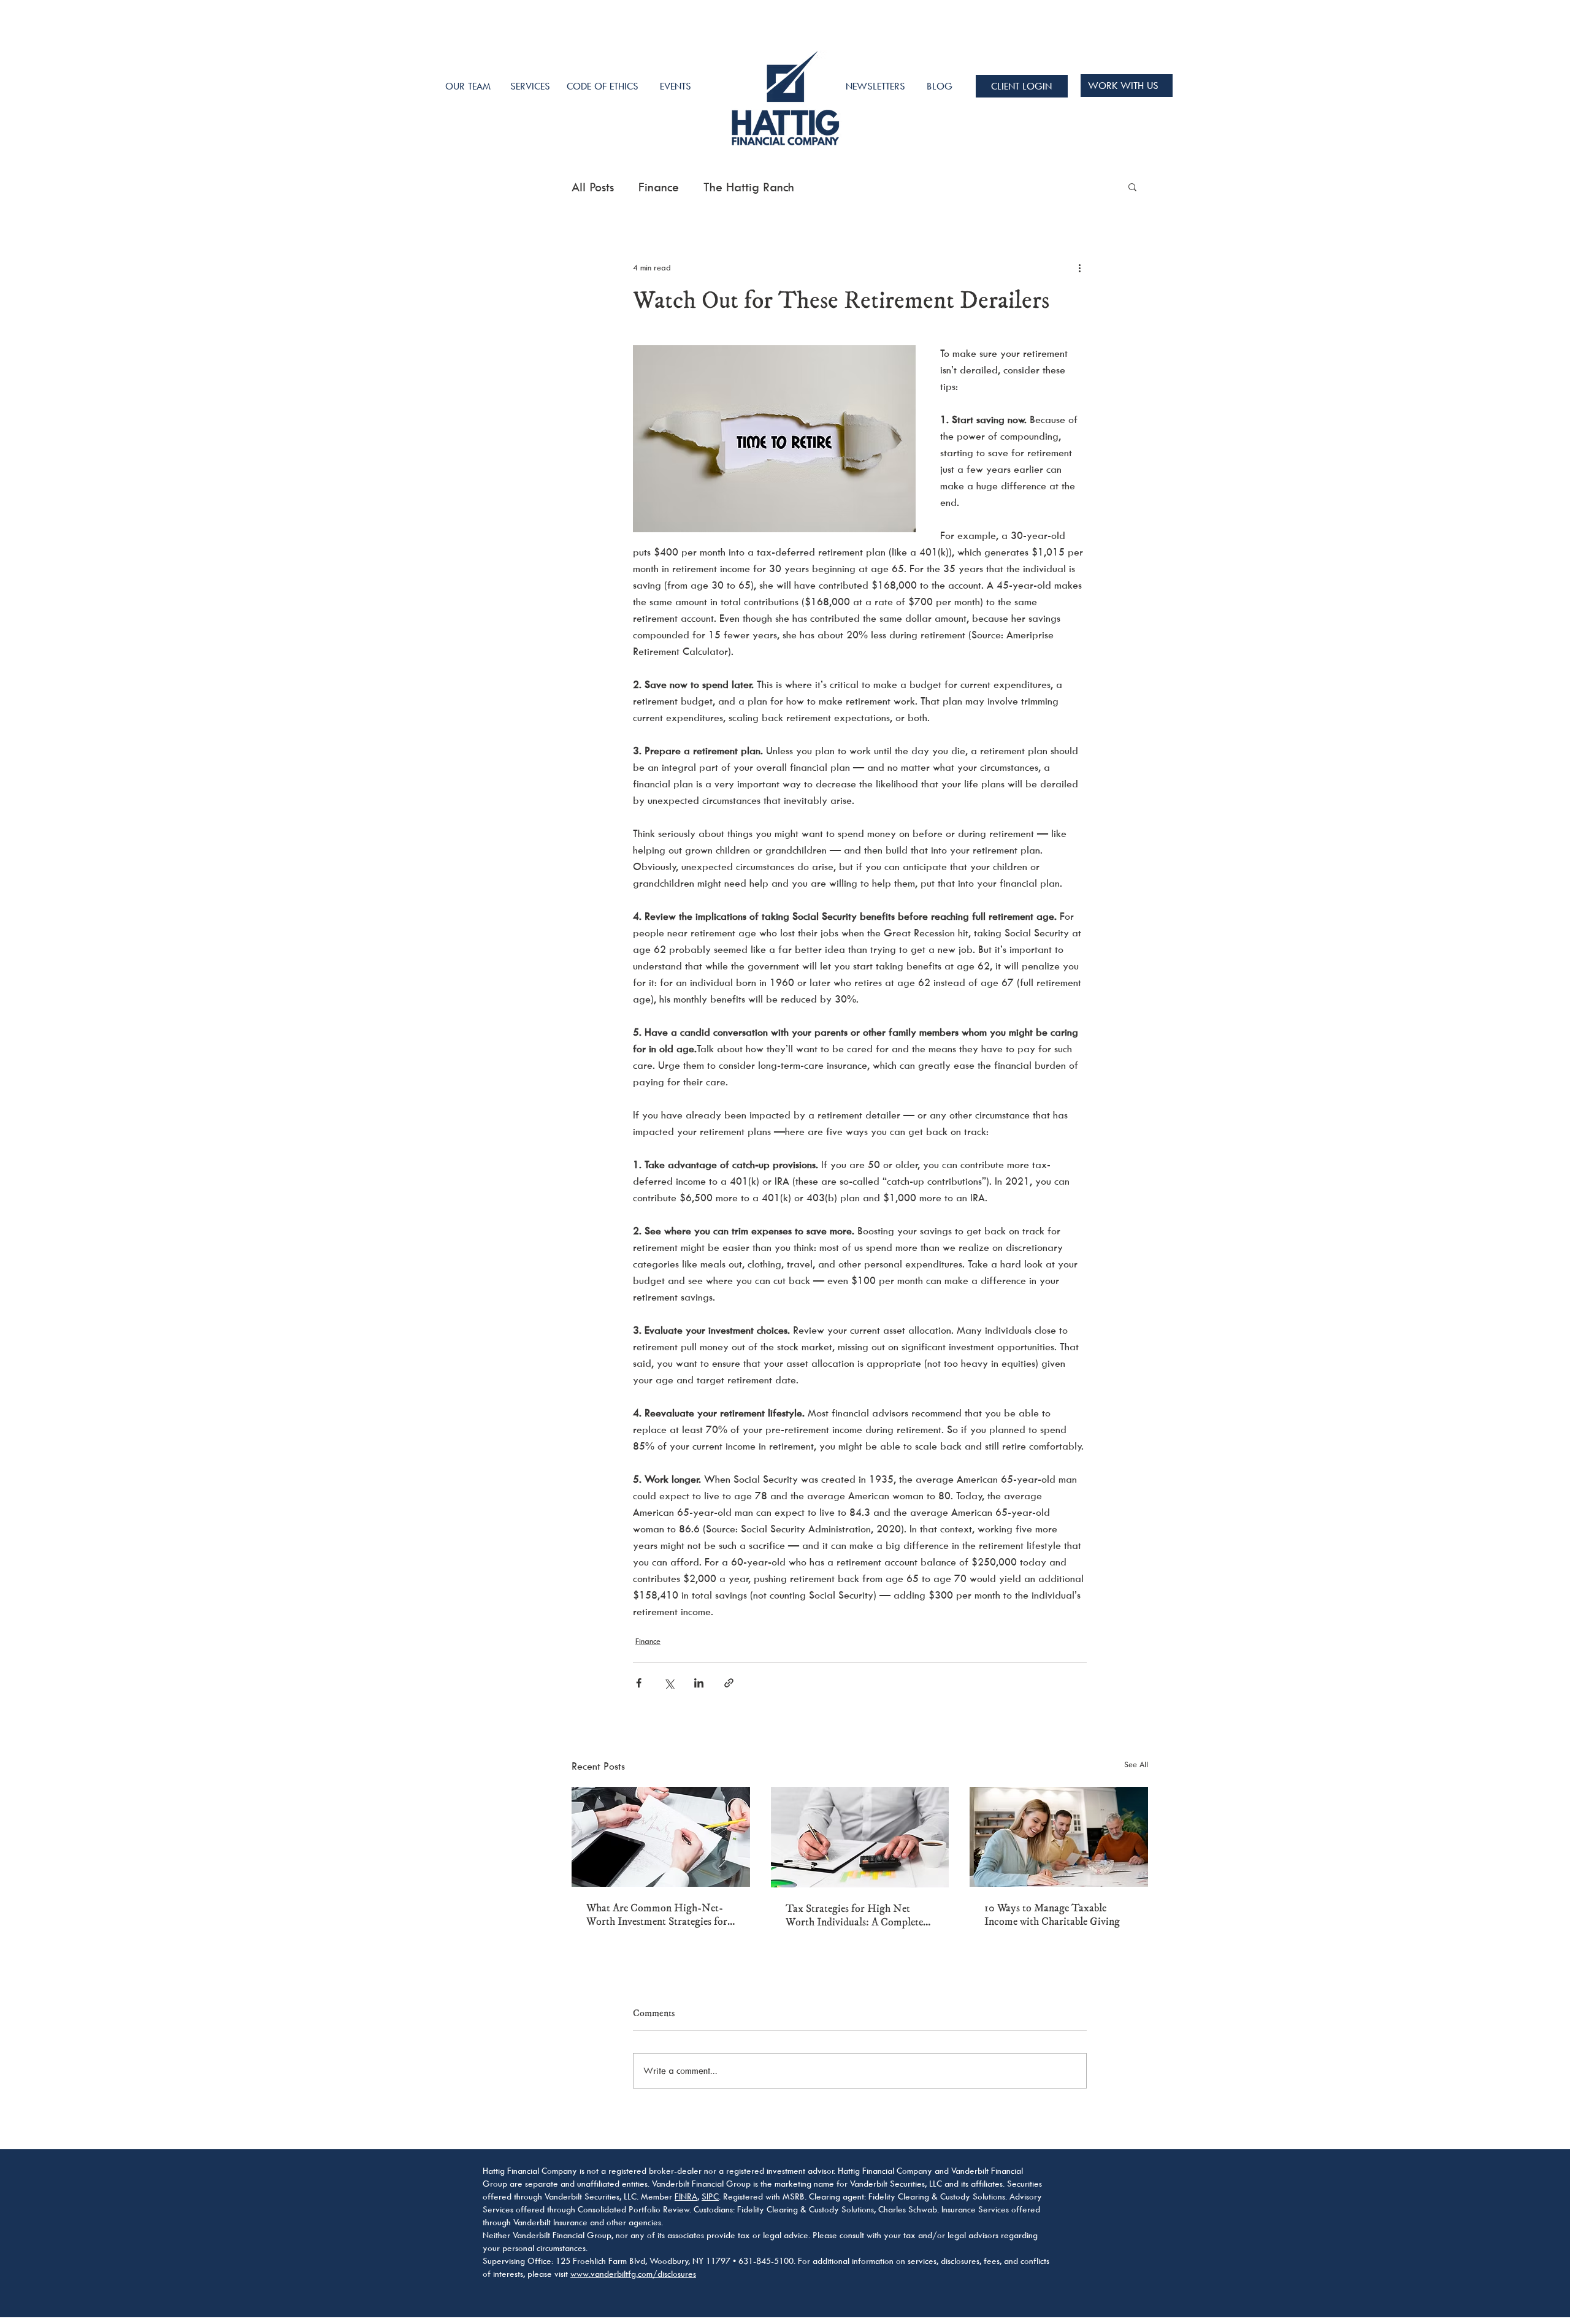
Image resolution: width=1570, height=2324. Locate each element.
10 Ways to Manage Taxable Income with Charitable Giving (1052, 1915)
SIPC (710, 2196)
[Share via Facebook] (639, 1683)
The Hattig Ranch (749, 187)
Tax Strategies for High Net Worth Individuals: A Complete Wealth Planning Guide (854, 1916)
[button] (1132, 186)
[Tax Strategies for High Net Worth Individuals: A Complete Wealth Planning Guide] (860, 1837)
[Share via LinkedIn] (699, 1683)
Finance (659, 187)
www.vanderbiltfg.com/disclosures (633, 2273)
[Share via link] (729, 1683)
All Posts (593, 187)
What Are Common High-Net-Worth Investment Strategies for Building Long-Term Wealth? (657, 1915)
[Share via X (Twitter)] (669, 1683)
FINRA (686, 2196)
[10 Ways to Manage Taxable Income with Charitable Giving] (1059, 1837)
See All (1136, 1764)
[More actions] (1079, 267)
